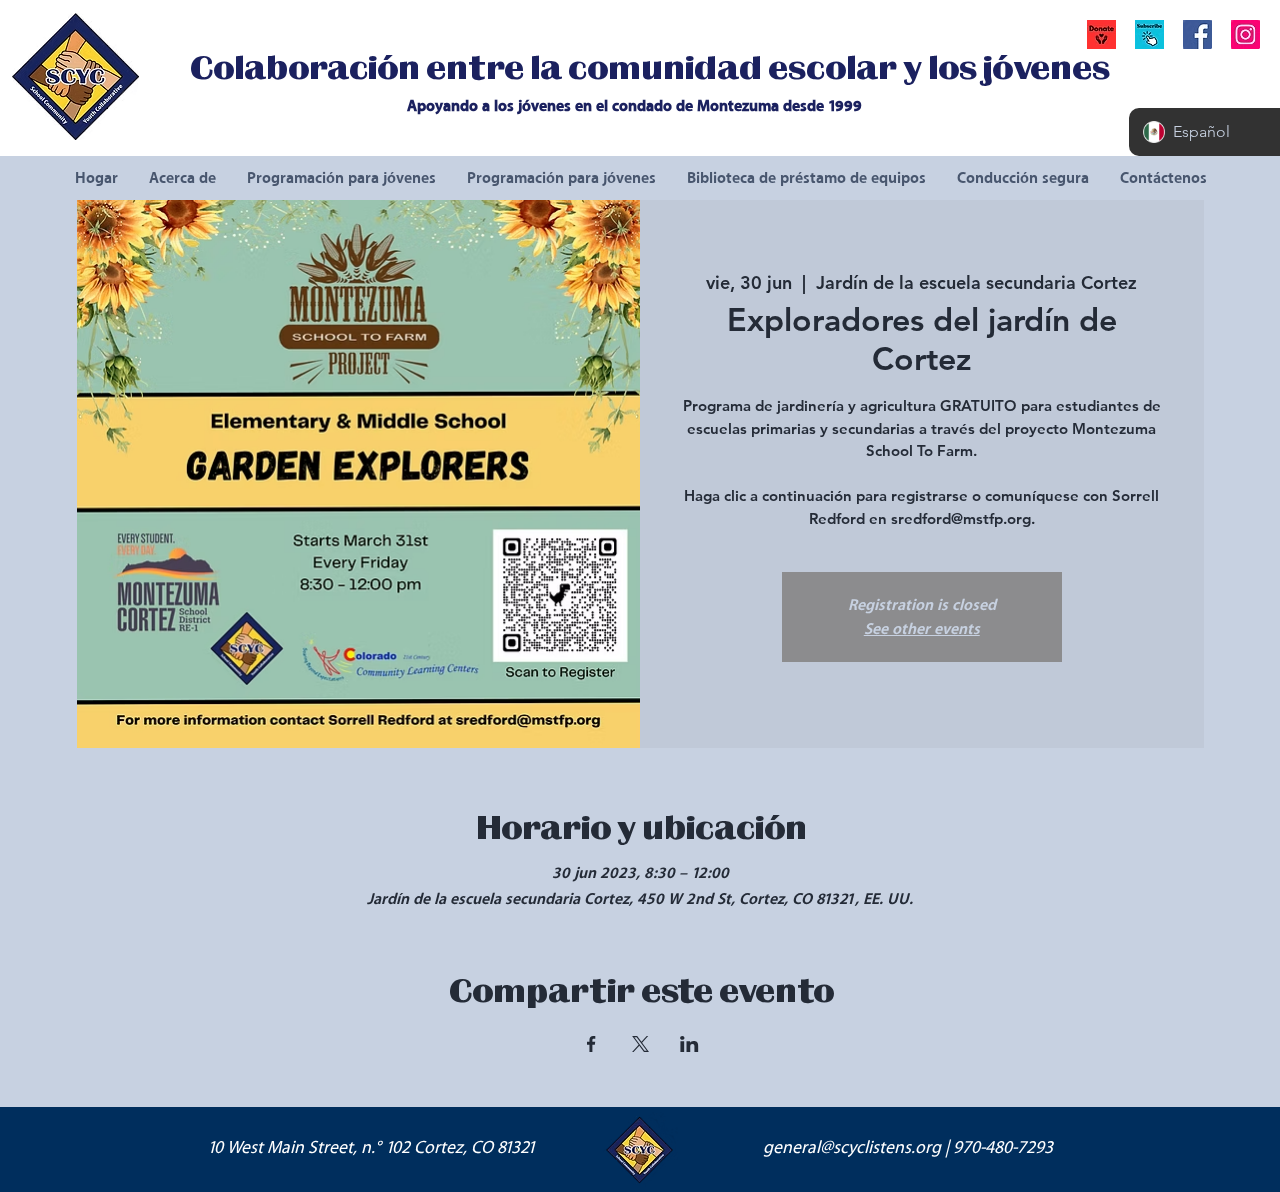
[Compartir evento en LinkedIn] (689, 1044)
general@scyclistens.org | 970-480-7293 (908, 1148)
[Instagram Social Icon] (1245, 34)
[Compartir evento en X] (640, 1044)
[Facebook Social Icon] (1197, 34)
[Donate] (1101, 34)
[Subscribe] (1149, 34)
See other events (922, 629)
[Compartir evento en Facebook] (591, 1044)
